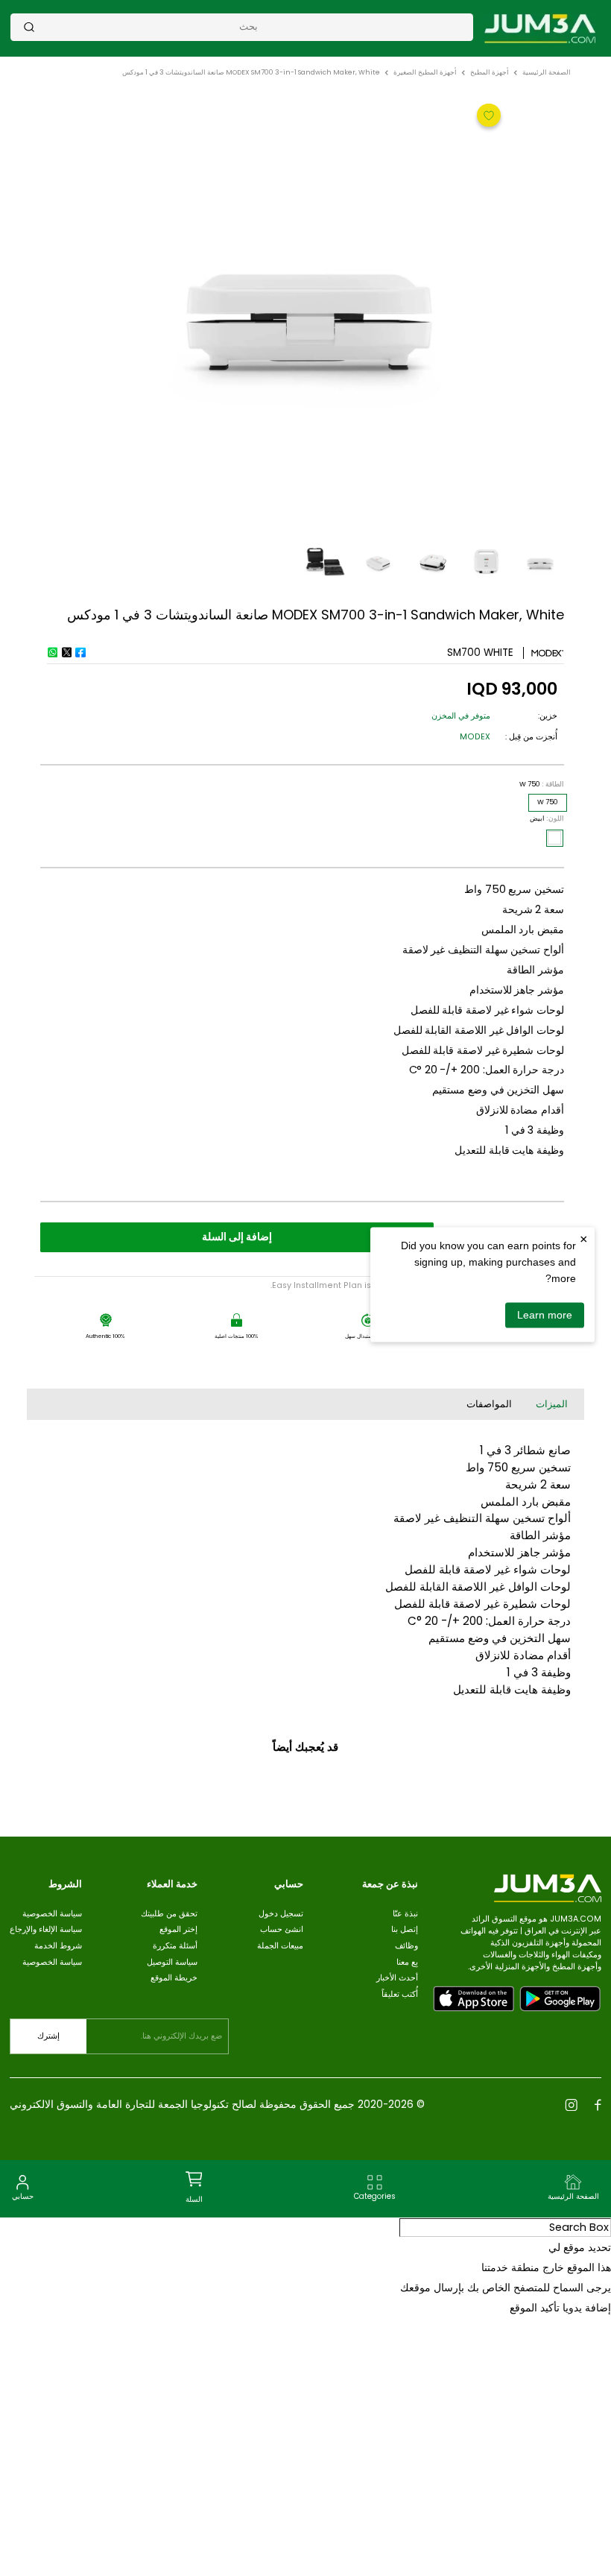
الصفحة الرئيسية (547, 72)
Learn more (545, 1315)
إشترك (48, 2036)
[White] (554, 838)
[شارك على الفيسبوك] (80, 652)
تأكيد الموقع (535, 2308)
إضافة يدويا (587, 2308)
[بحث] (29, 27)
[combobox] (248, 26)
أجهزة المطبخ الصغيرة (425, 72)
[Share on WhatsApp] (52, 652)
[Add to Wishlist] (487, 114)
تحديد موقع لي (580, 2247)
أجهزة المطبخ (490, 72)
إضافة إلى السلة (237, 1237)
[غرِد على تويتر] (66, 652)
